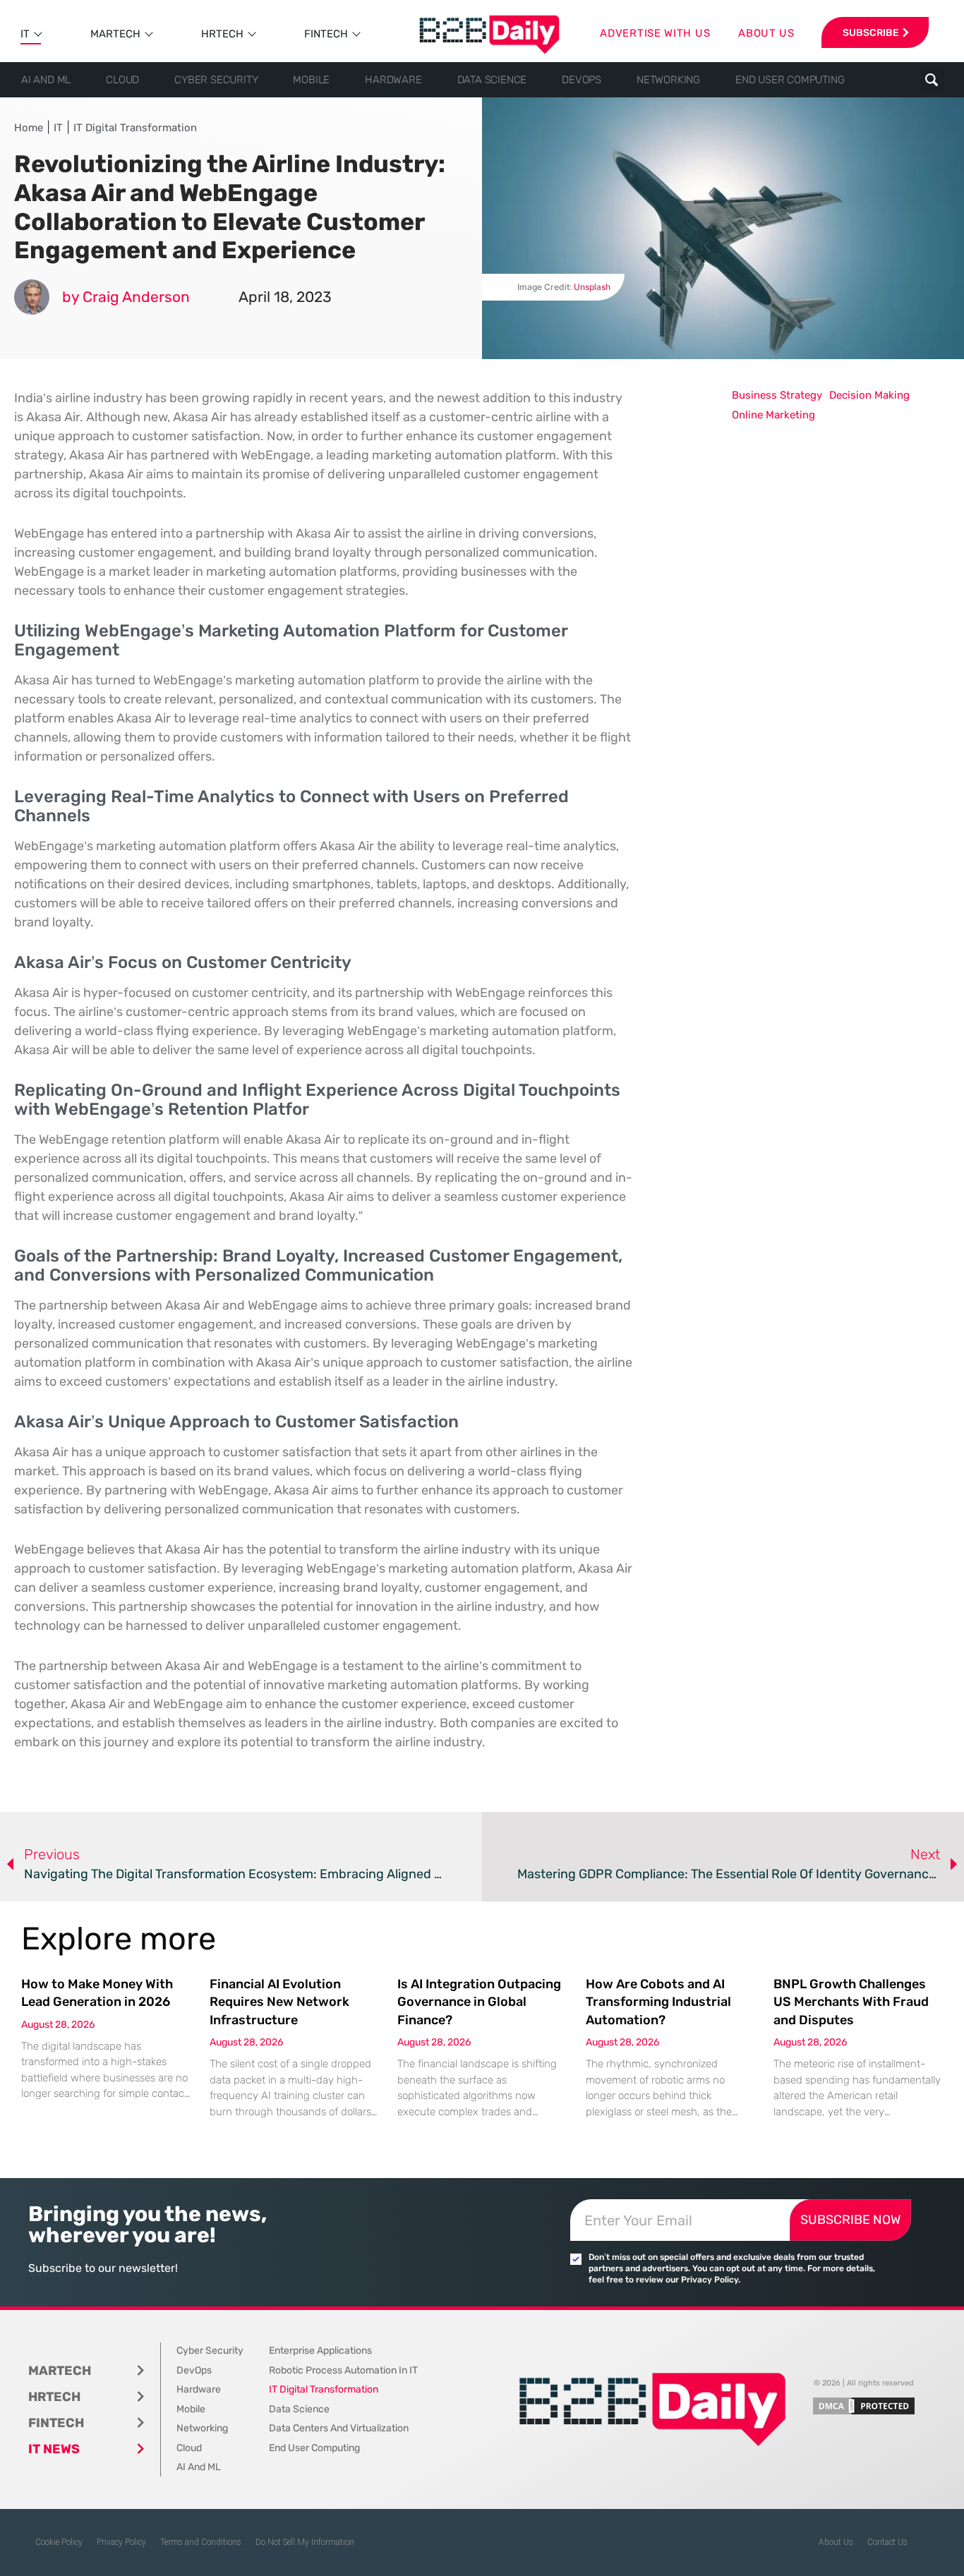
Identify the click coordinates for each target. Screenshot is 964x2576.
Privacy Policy (121, 2542)
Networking (668, 80)
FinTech (326, 34)
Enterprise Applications (320, 2351)
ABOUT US (766, 33)
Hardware (393, 80)
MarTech (115, 34)
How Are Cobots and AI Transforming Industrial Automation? (658, 2002)
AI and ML (46, 80)
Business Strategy (777, 395)
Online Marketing (773, 415)
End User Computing (790, 80)
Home (29, 128)
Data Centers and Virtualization (339, 2428)
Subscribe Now (850, 2220)
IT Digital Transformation (135, 128)
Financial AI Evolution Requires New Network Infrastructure (279, 2002)
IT (25, 34)
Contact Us (887, 2542)
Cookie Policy (59, 2542)
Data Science (492, 80)
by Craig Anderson (126, 297)
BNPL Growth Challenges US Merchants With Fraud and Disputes (851, 2002)
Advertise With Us (655, 33)
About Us (836, 2542)
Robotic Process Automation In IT (343, 2370)
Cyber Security (216, 80)
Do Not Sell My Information (305, 2542)
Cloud (122, 80)
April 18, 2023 (285, 297)
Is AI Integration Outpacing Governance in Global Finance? (479, 2002)
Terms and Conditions (201, 2542)
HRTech (222, 34)
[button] (932, 80)
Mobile (311, 80)
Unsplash (592, 287)
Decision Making (869, 395)
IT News (54, 2449)
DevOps (582, 80)
